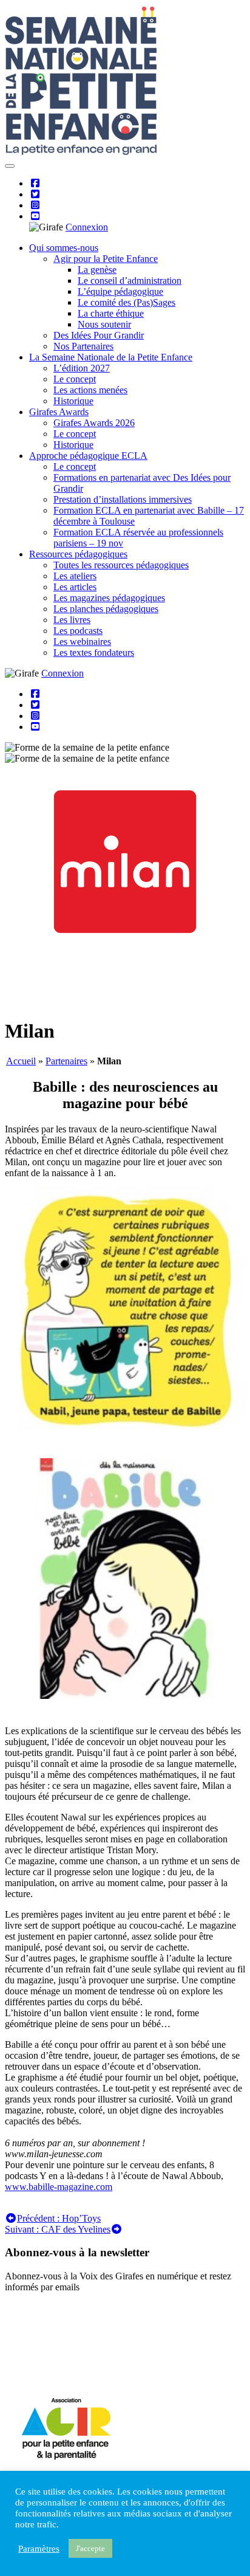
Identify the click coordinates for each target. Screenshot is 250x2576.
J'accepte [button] (90, 2548)
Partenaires (66, 1061)
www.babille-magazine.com (59, 2187)
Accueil (21, 1061)
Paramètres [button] (39, 2549)
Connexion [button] (87, 227)
